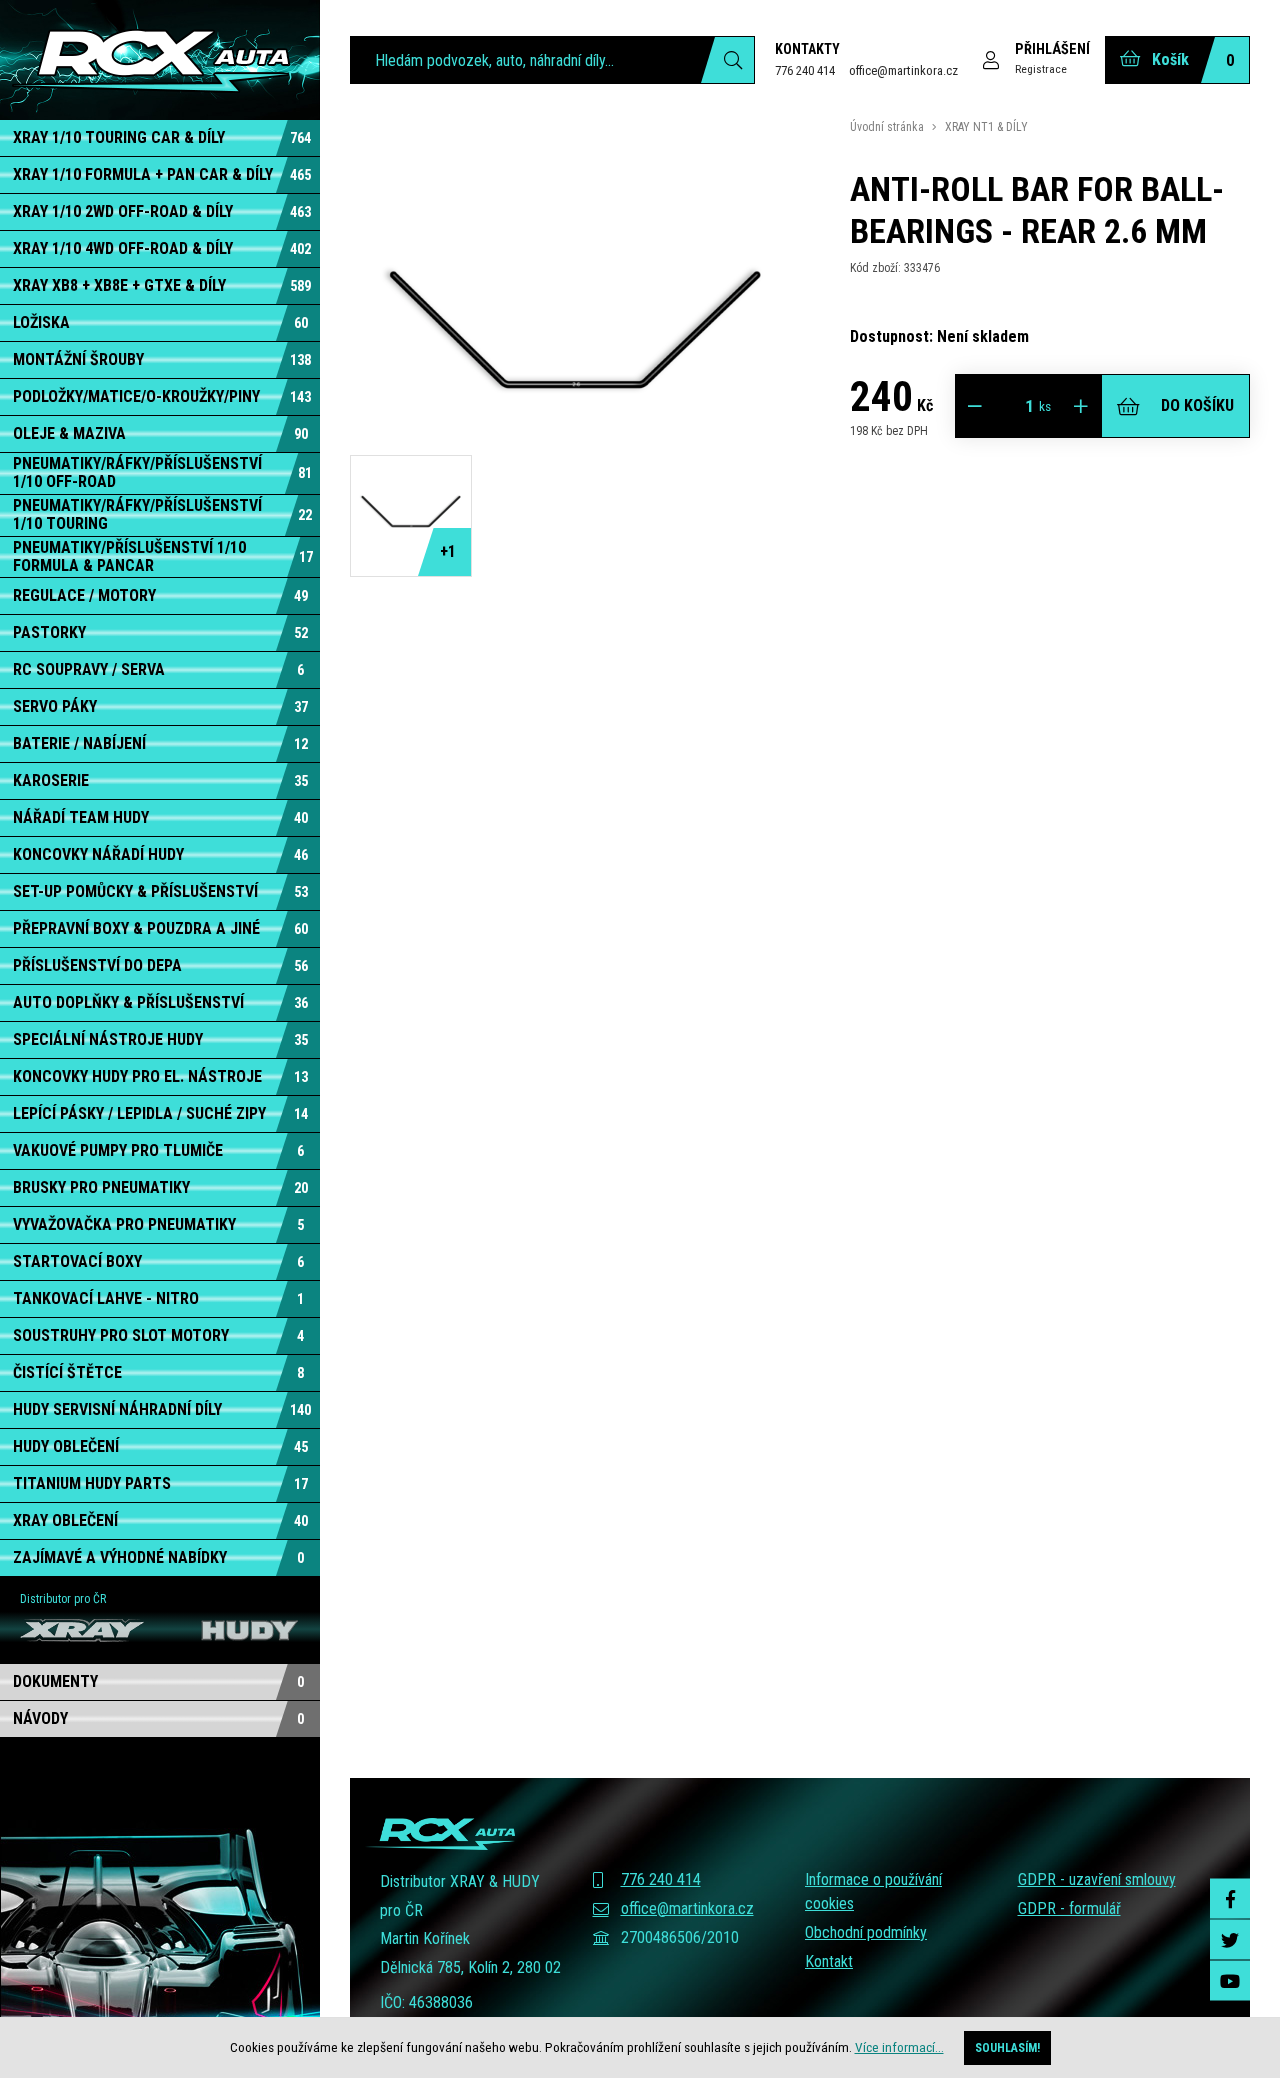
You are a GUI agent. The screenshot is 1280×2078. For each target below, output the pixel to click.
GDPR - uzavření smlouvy (1097, 1879)
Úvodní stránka (887, 127)
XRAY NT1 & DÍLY (986, 127)
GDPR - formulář (1069, 1908)
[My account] (727, 60)
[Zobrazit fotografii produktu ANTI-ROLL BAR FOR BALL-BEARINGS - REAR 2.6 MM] (575, 564)
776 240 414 (805, 70)
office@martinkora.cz (903, 70)
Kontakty (807, 49)
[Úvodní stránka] (160, 60)
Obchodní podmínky (866, 1932)
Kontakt (829, 1961)
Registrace (1041, 69)
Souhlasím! (1007, 2048)
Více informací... (899, 2047)
